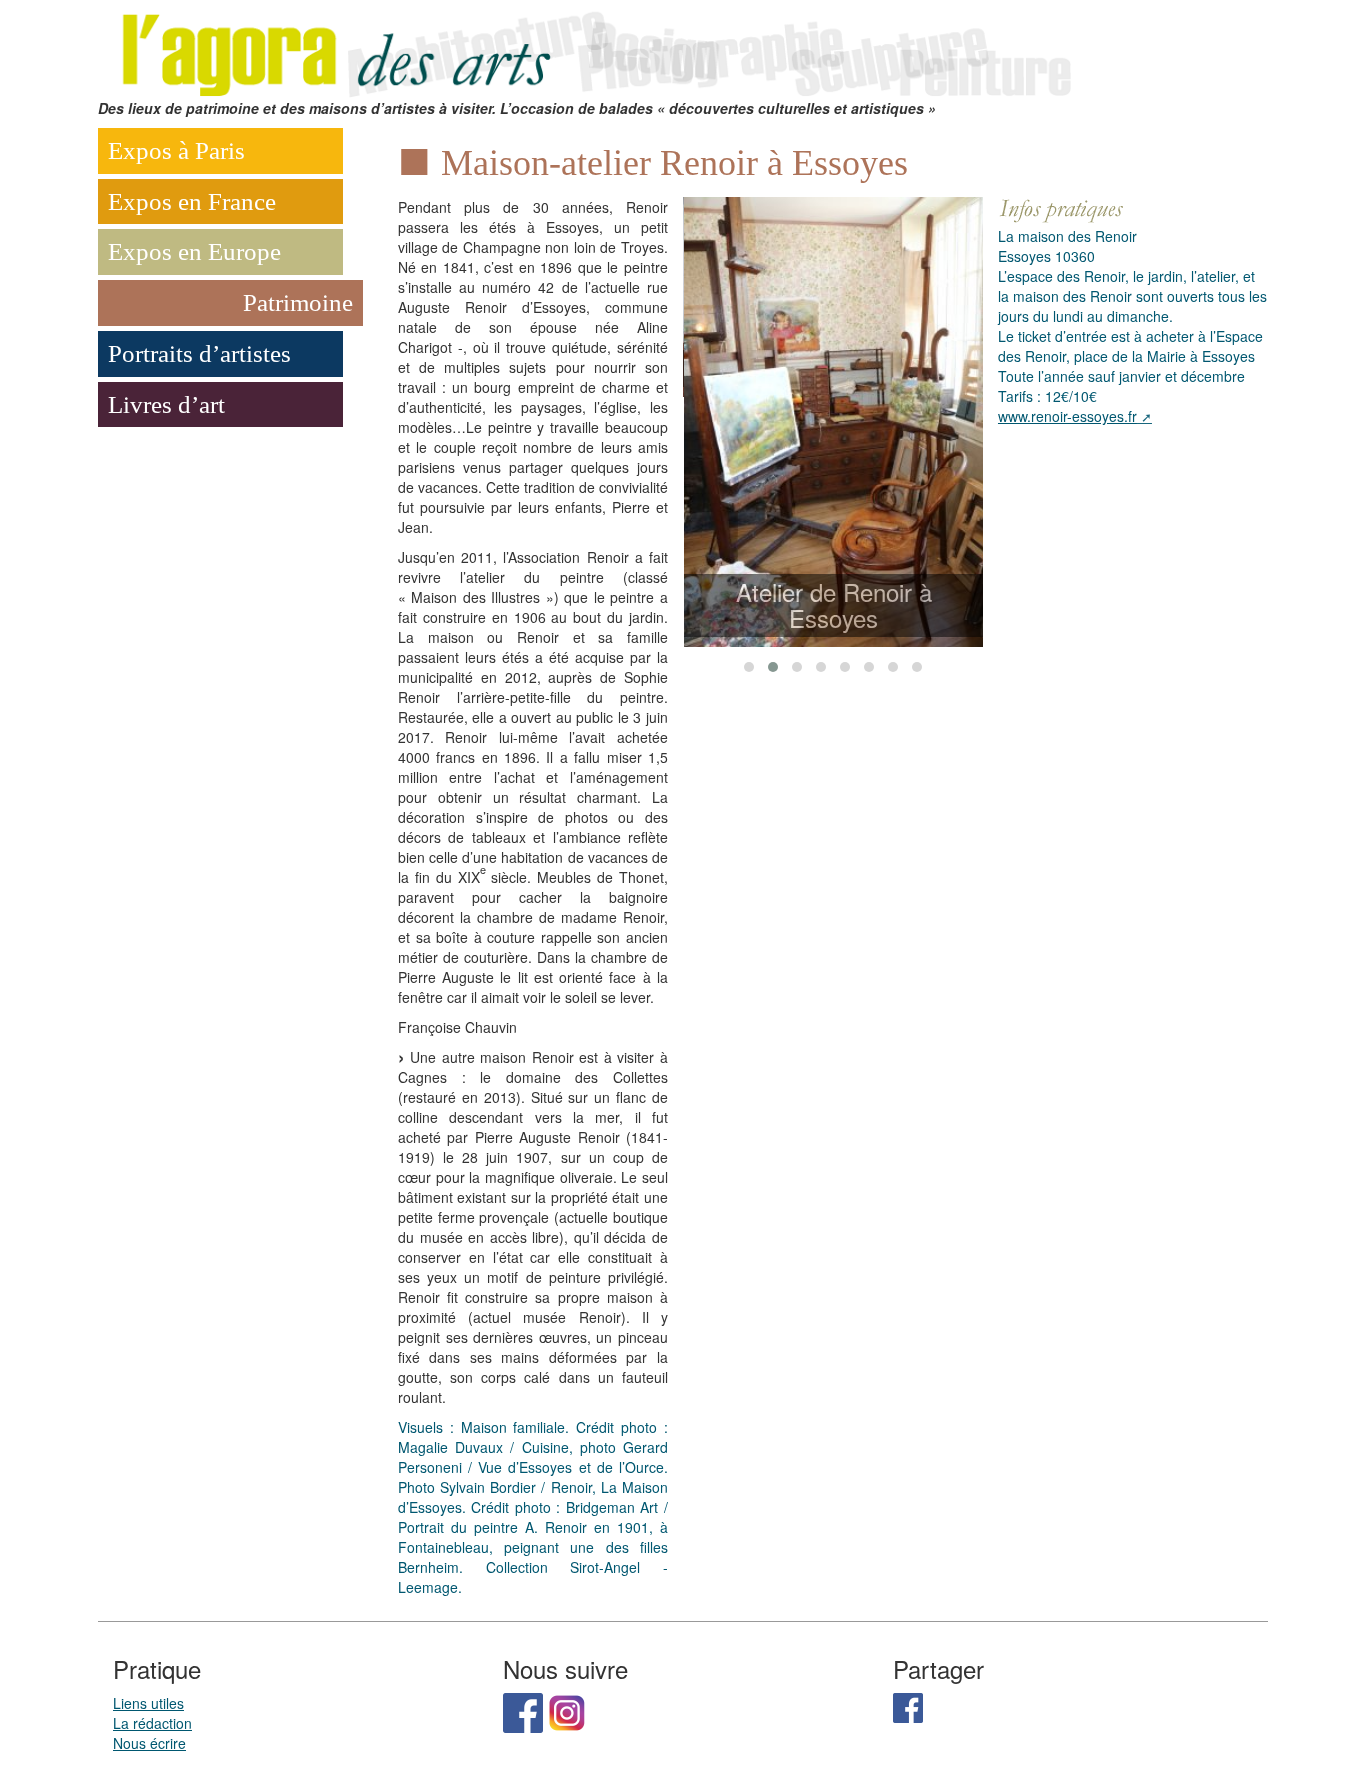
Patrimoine (298, 302)
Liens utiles (148, 1703)
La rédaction (152, 1723)
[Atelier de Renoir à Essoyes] (834, 421)
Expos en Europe (194, 251)
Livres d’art (166, 404)
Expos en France (192, 201)
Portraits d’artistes (199, 353)
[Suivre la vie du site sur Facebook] (523, 1710)
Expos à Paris (176, 150)
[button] (749, 667)
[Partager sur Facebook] (908, 1705)
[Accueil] (593, 47)
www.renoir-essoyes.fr (1067, 416)
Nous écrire (149, 1743)
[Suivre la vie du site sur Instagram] (567, 1710)
